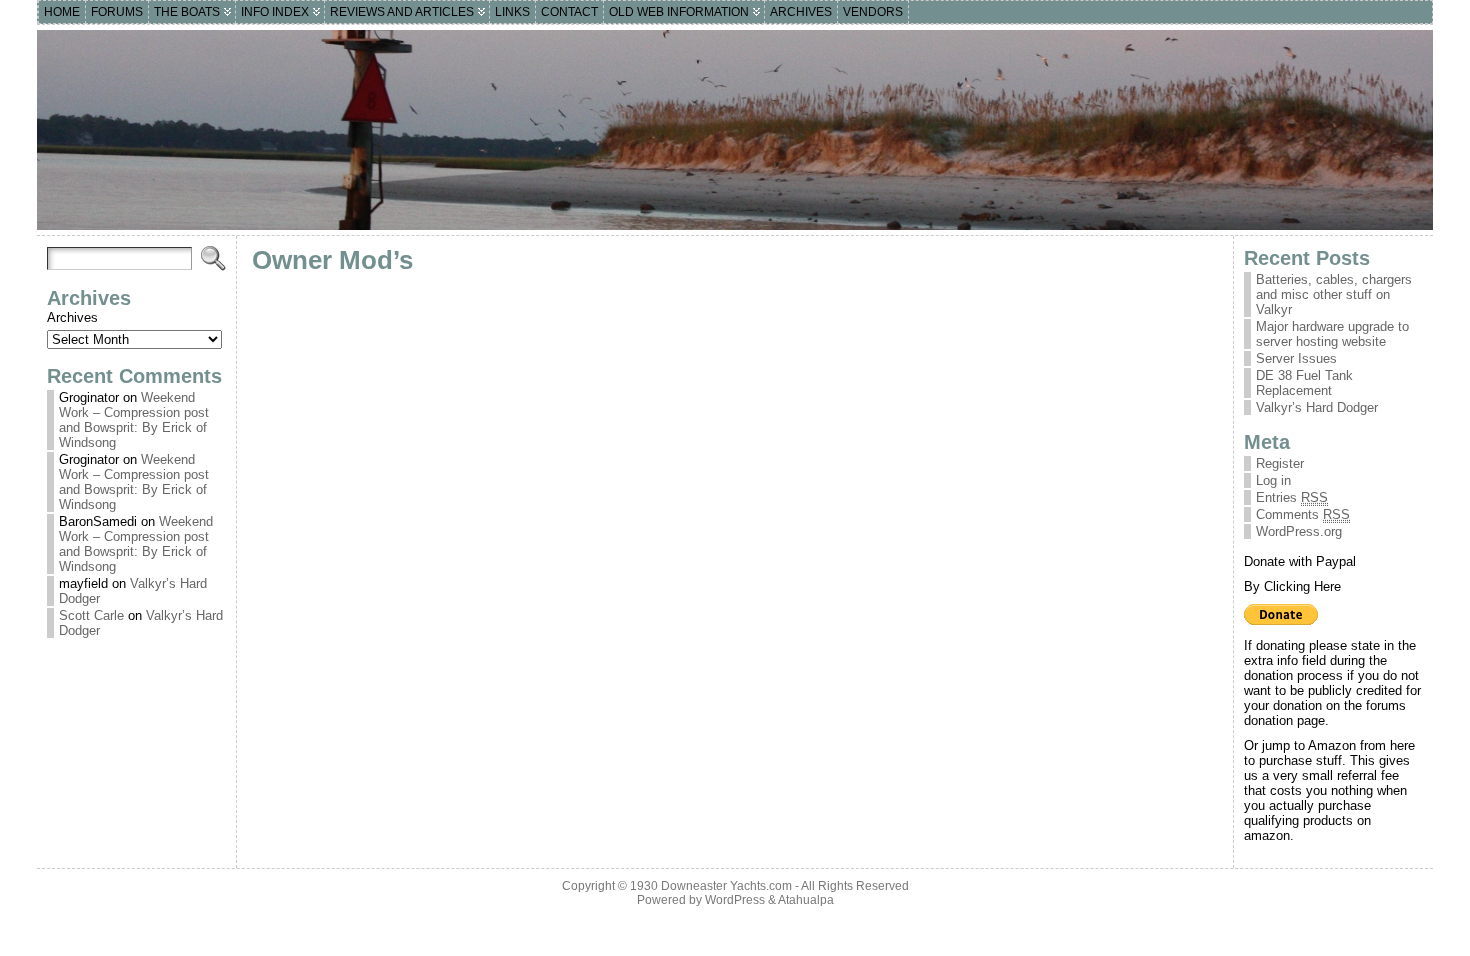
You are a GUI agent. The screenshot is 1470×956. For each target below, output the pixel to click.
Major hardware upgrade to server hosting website (1332, 334)
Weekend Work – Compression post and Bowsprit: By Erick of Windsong (134, 420)
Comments (1303, 514)
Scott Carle (91, 615)
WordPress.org (1299, 531)
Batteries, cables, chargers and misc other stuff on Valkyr (1334, 294)
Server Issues (1296, 358)
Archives (72, 317)
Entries (1292, 497)
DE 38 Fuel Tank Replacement (1304, 383)
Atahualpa (806, 900)
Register (1280, 463)
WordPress (735, 900)
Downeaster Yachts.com (726, 886)
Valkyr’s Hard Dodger (1317, 407)
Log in (1273, 480)
